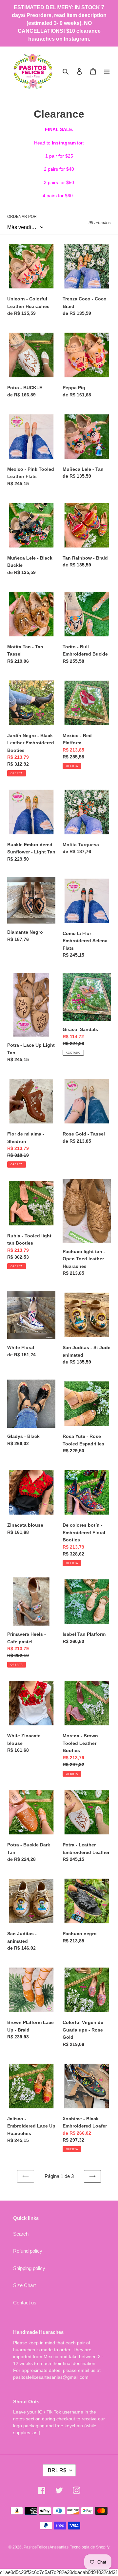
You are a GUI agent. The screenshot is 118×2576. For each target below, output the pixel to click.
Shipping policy (29, 2268)
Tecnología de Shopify (90, 2547)
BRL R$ (57, 2470)
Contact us (25, 2303)
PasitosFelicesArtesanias (46, 2547)
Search (21, 2234)
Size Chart (24, 2285)
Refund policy (28, 2251)
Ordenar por (22, 217)
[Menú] (107, 71)
